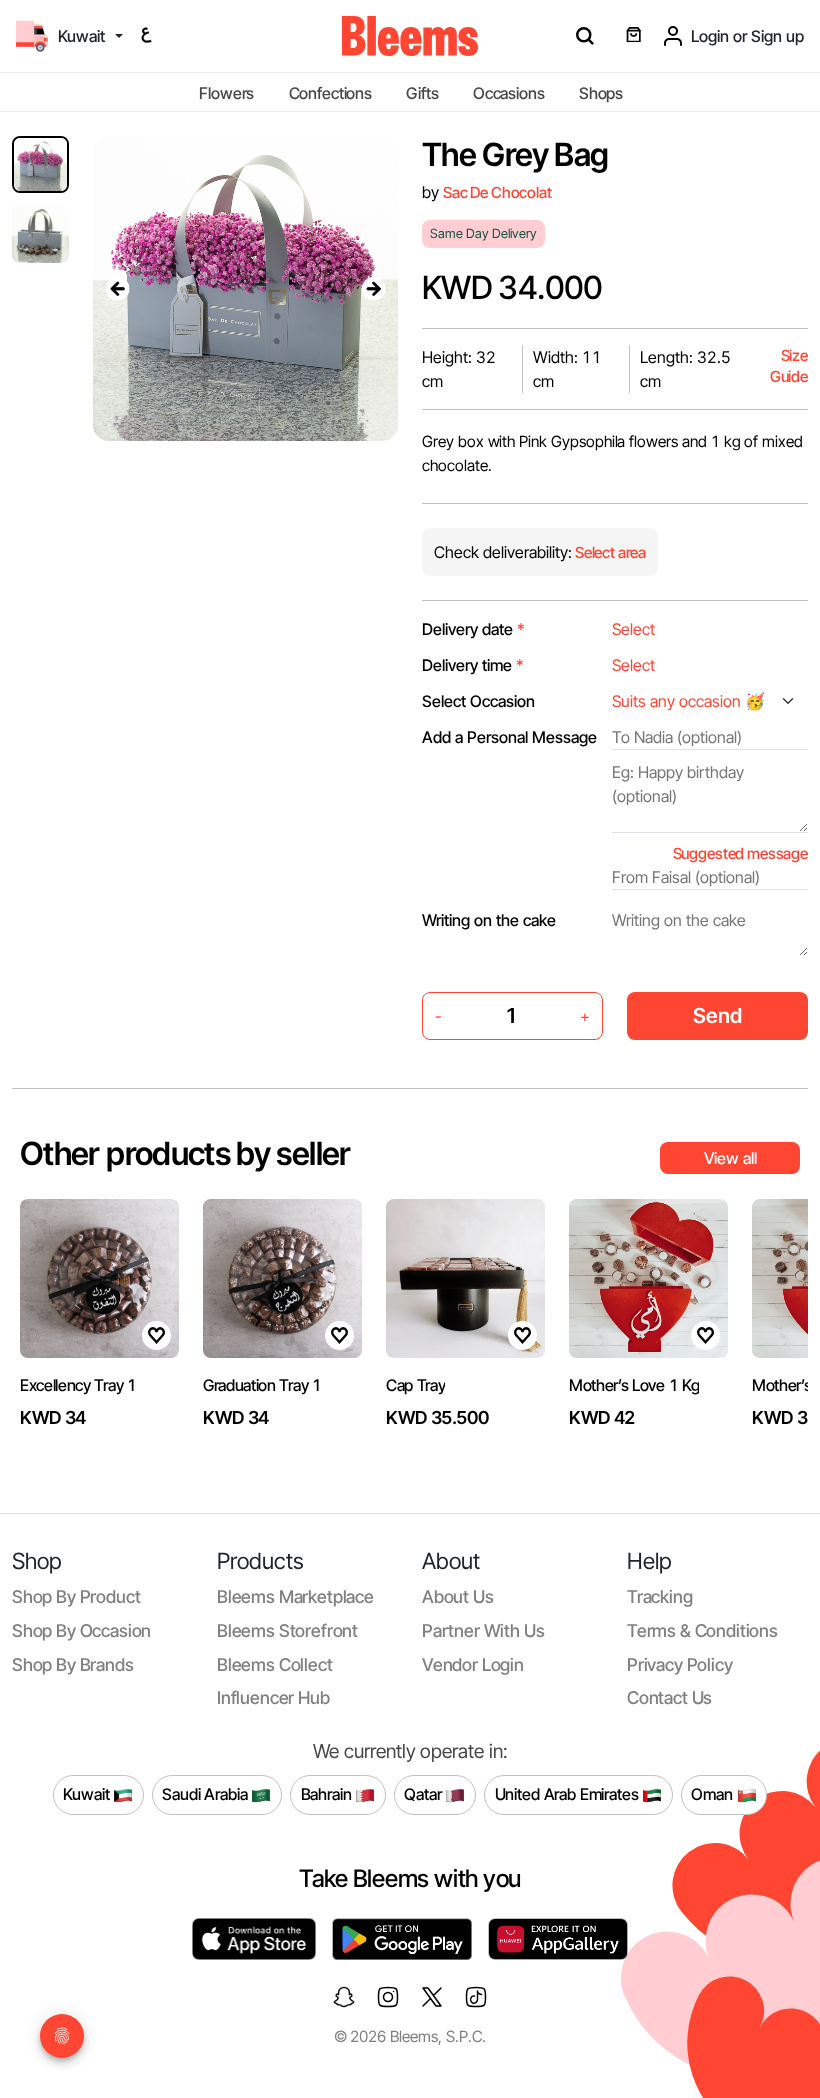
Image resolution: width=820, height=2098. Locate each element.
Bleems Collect (275, 1664)
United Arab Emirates (569, 1794)
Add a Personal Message (509, 737)
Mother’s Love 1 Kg (634, 1385)
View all (730, 1158)
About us (458, 1596)
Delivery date (473, 629)
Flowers (226, 93)
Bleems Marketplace (295, 1596)
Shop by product (76, 1596)
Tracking (660, 1596)
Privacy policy (680, 1664)
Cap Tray (415, 1385)
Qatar (424, 1794)
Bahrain (328, 1794)
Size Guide (789, 366)
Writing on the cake (489, 920)
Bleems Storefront (287, 1630)
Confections (330, 93)
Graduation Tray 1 (262, 1385)
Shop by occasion (81, 1630)
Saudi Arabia (206, 1794)
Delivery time (473, 665)
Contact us (669, 1697)
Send (717, 1015)
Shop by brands (73, 1664)
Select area (609, 552)
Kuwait (88, 1794)
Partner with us (483, 1630)
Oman (713, 1794)
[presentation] (117, 288)
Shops (601, 93)
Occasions (509, 93)
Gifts (422, 93)
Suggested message (740, 853)
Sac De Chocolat (497, 192)
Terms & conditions (702, 1630)
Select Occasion (478, 701)
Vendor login (473, 1664)
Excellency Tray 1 (78, 1385)
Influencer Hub (273, 1697)
